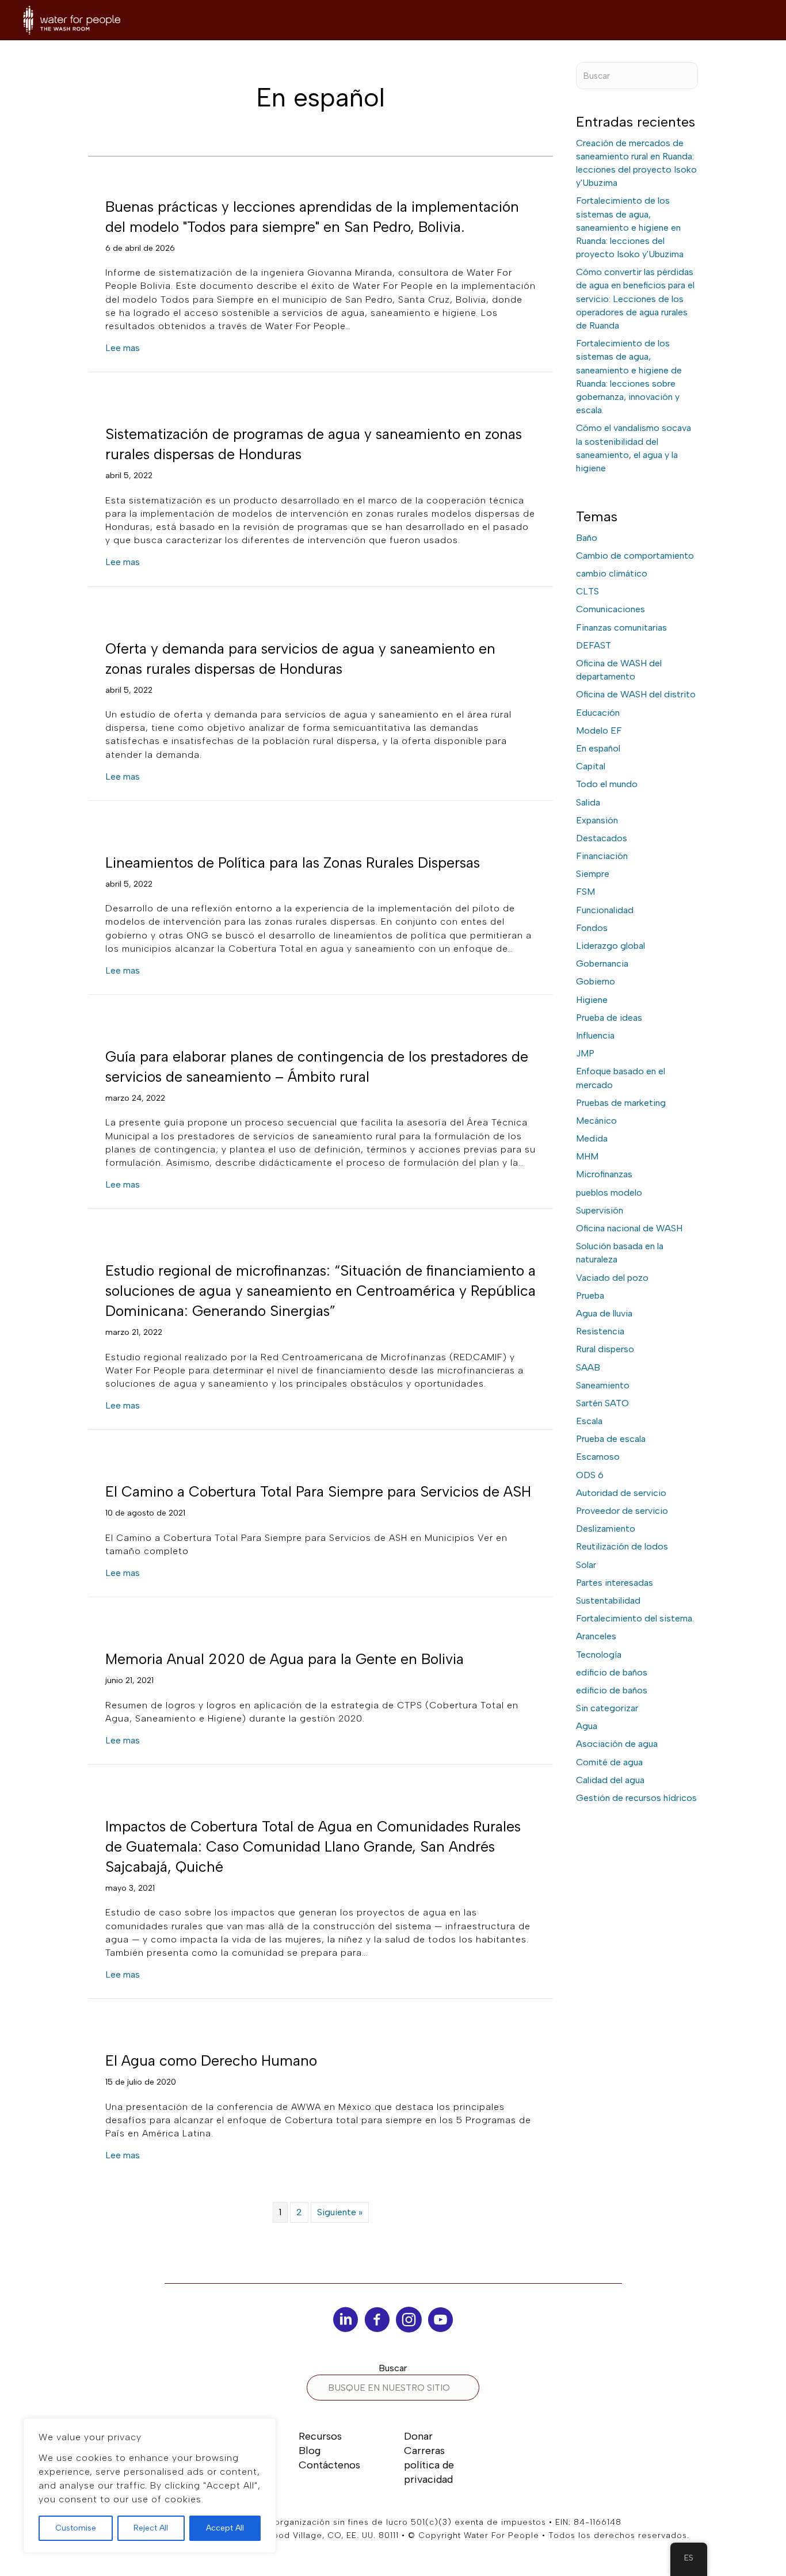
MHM (587, 1156)
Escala (589, 1421)
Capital (591, 766)
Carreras (424, 2451)
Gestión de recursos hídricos (636, 1798)
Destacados (602, 838)
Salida (588, 802)
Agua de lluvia (604, 1313)
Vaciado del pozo (612, 1278)
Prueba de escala (611, 1439)
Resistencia (600, 1331)
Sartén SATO (602, 1403)
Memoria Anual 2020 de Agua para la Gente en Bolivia (285, 1659)
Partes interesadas (615, 1583)
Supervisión (600, 1210)
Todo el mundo (607, 784)
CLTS (587, 591)
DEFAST (594, 645)
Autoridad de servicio (621, 1493)
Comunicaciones (611, 609)
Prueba (590, 1295)
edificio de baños (612, 1672)
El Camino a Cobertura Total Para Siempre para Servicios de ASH (318, 1491)
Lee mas (123, 348)
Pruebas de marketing (621, 1103)
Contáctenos (329, 2465)
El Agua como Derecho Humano (211, 2060)
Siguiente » (340, 2212)
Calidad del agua (610, 1780)
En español (598, 748)
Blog (310, 2451)
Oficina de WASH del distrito (636, 694)
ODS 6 (590, 1475)
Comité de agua (609, 1762)
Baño (587, 538)
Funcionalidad (605, 910)
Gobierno (596, 981)
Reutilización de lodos (622, 1546)
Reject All (151, 2528)
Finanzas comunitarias (621, 627)
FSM (585, 892)
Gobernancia (602, 963)
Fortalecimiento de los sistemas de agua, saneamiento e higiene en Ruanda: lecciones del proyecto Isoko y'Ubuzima (630, 227)
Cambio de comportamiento (635, 556)
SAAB (588, 1367)
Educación (598, 713)
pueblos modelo (609, 1192)
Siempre (593, 874)
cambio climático (612, 573)
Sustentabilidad (608, 1600)
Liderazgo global (611, 946)
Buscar (393, 2368)
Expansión (597, 820)
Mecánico (596, 1121)
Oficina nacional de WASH (629, 1228)
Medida (592, 1138)
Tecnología (599, 1655)
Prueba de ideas (609, 1018)
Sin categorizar (607, 1708)
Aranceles (596, 1636)
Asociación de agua (617, 1744)
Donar (418, 2436)
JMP (585, 1053)
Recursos (320, 2436)
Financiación (602, 856)
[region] (150, 2486)
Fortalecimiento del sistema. (635, 1618)
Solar (586, 1565)
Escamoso (598, 1457)
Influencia (595, 1035)
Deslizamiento (606, 1529)
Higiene (592, 1000)
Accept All (225, 2528)
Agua (587, 1726)
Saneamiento (603, 1385)
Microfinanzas (604, 1174)
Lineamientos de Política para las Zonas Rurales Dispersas (293, 863)
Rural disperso (605, 1349)
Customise (76, 2528)
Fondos (592, 928)
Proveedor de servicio (622, 1511)
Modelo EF (599, 730)
